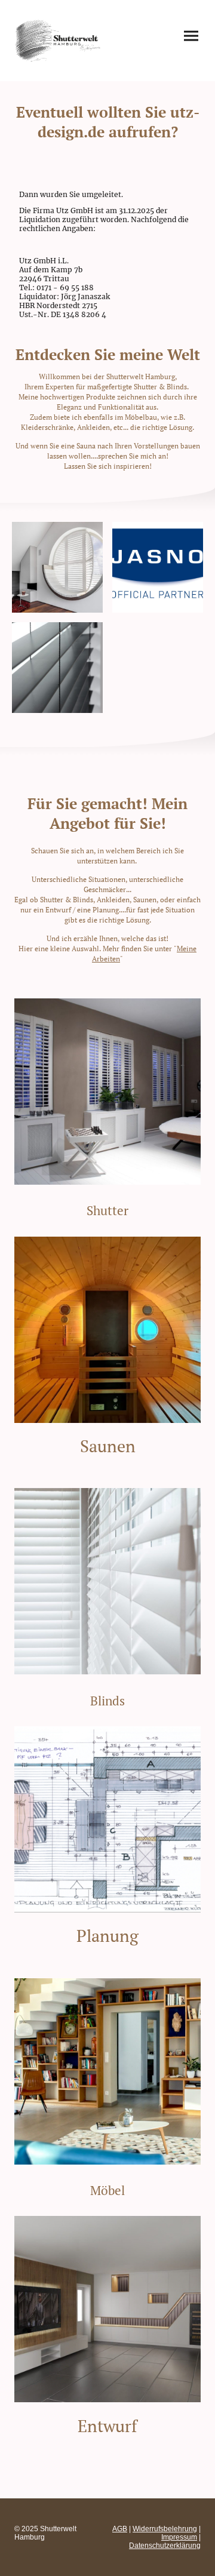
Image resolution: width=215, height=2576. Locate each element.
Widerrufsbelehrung (165, 2529)
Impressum (179, 2537)
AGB (120, 2529)
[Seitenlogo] (59, 41)
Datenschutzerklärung (165, 2546)
